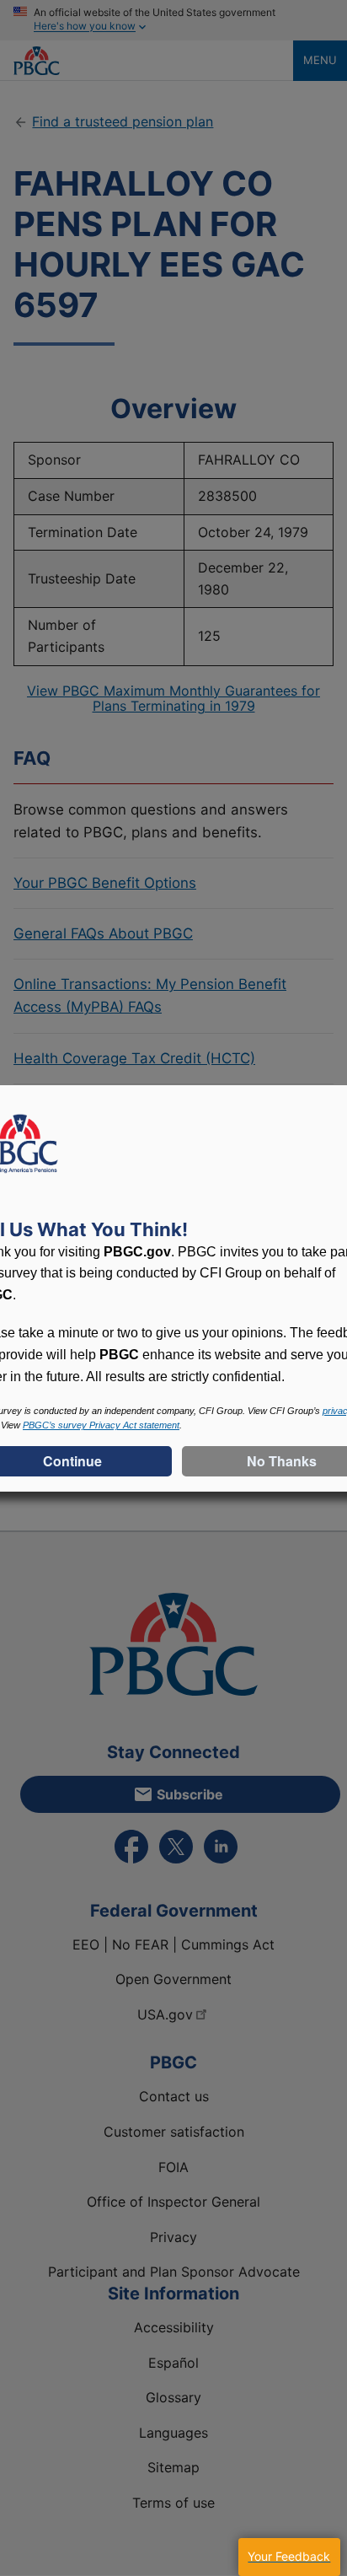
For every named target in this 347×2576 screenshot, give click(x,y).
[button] (289, 2557)
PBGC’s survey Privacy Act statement (101, 1425)
